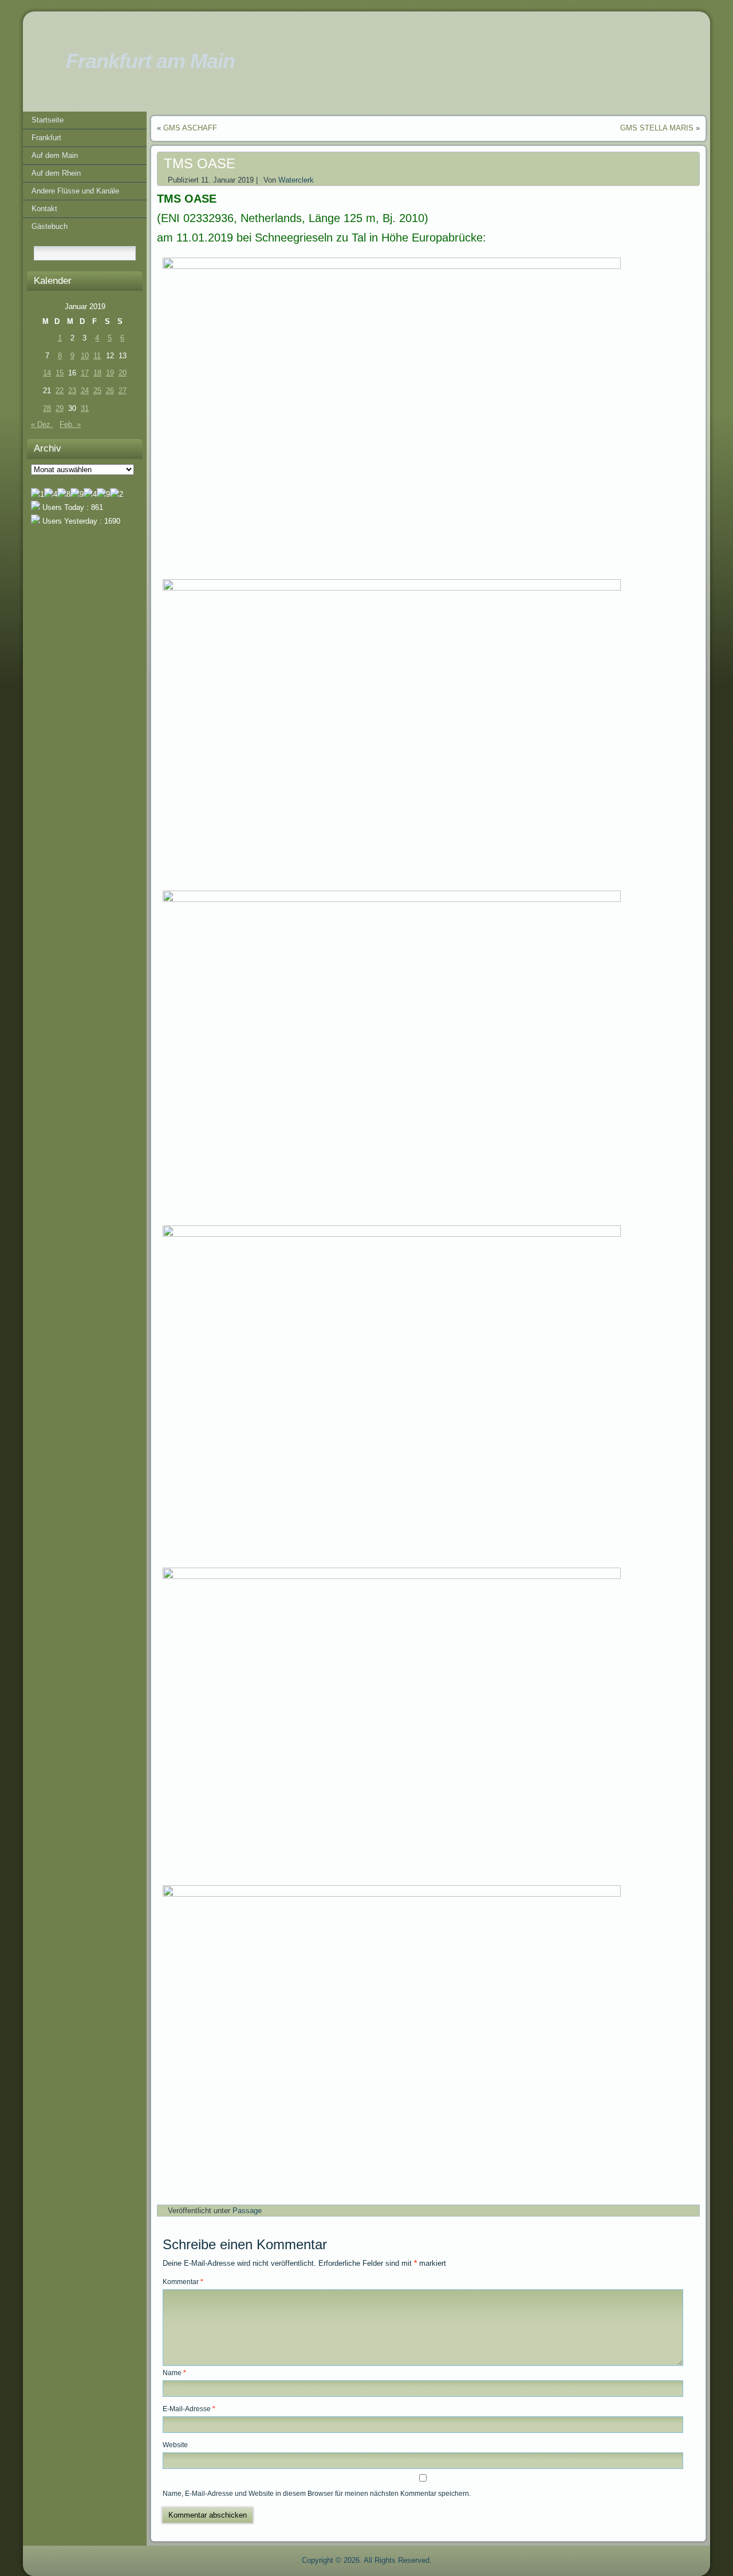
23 (72, 391)
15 (60, 373)
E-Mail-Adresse (189, 2409)
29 (60, 408)
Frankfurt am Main (150, 61)
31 (85, 408)
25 (97, 391)
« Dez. (42, 424)
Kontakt (44, 209)
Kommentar (183, 2282)
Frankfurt (46, 138)
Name (174, 2373)
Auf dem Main (55, 155)
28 (47, 408)
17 (85, 373)
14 (47, 373)
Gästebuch (50, 226)
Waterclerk (296, 180)
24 (85, 391)
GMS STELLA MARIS (657, 128)
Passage (247, 2211)
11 (97, 356)
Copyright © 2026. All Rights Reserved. (367, 2560)
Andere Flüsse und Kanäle (75, 191)
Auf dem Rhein (56, 173)
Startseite (48, 120)
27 (123, 391)
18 (97, 373)
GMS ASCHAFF (190, 128)
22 (60, 391)
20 (123, 373)
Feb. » (70, 424)
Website (175, 2445)
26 (110, 391)
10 (85, 356)
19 (110, 373)
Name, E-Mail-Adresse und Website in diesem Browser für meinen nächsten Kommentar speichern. (317, 2494)
